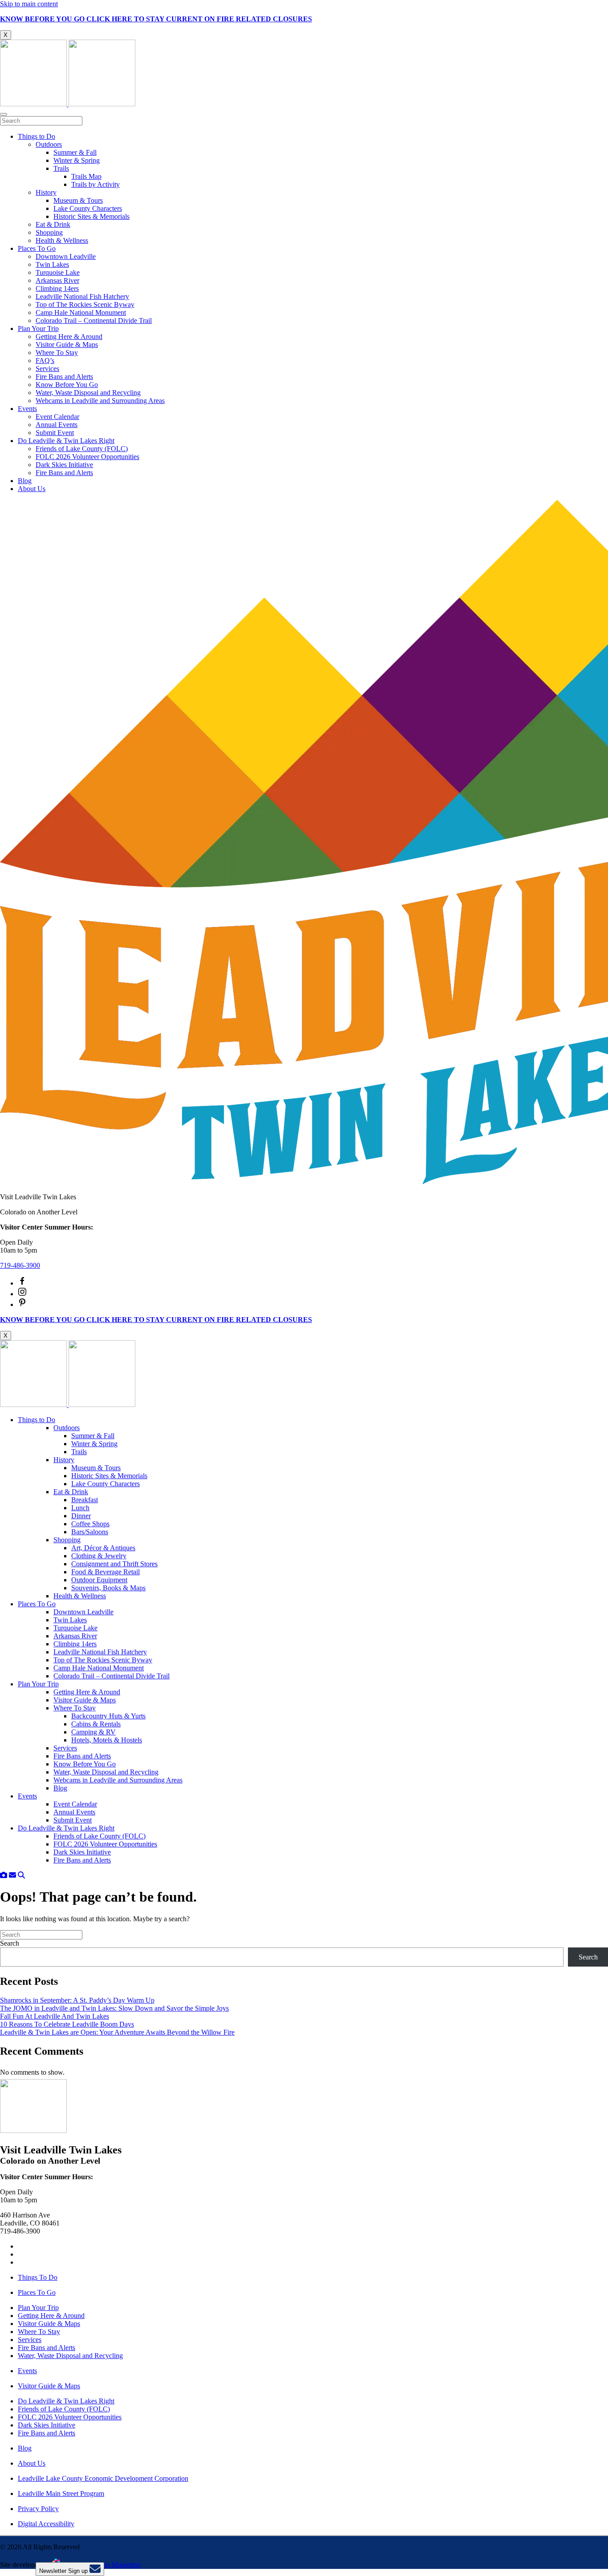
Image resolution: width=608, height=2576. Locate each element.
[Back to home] (68, 104)
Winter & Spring (77, 160)
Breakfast (85, 1500)
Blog (25, 481)
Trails (61, 168)
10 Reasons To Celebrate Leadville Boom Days (67, 2024)
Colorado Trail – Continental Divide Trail (94, 320)
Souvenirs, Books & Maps (108, 1588)
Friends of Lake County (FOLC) (82, 449)
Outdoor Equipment (99, 1580)
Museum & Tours (78, 200)
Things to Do (36, 136)
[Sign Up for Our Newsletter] (12, 1875)
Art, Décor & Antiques (103, 1548)
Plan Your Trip (38, 329)
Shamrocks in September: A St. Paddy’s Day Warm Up (77, 2000)
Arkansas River (57, 280)
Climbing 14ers (57, 288)
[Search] (21, 1875)
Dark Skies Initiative (64, 465)
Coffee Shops (90, 1524)
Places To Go (37, 248)
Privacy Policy (38, 2509)
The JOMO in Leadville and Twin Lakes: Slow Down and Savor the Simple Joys (114, 2008)
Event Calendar (57, 417)
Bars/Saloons (90, 1532)
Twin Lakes (52, 264)
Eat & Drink (53, 224)
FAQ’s (45, 361)
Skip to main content (29, 4)
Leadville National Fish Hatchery (82, 296)
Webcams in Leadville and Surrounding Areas (100, 401)
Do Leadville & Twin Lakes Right (66, 441)
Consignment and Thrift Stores (114, 1564)
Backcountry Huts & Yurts (108, 1716)
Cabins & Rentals (96, 1724)
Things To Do (38, 2277)
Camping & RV (93, 1732)
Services (47, 369)
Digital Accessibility (46, 2524)
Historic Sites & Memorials (91, 216)
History (46, 192)
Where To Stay (57, 353)
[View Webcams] (4, 1875)
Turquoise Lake (58, 272)
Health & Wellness (62, 240)
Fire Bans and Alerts (64, 377)
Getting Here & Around (69, 337)
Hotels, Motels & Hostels (107, 1740)
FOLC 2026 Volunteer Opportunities (87, 457)
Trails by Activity (95, 184)
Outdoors (49, 144)
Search (10, 1943)
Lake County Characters (88, 208)
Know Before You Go (67, 385)
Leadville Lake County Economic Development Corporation (103, 2478)
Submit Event (55, 433)
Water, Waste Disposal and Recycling (88, 393)
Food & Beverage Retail (105, 1572)
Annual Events (57, 425)
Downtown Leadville (66, 256)
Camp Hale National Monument (81, 312)
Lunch (80, 1508)
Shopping (49, 232)
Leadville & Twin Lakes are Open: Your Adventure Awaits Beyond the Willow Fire (117, 2032)
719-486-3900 (20, 1265)
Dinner (81, 1516)
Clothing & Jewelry (99, 1556)
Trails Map (86, 176)
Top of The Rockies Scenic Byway (85, 304)
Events (27, 409)
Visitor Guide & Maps (67, 345)
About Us (32, 489)
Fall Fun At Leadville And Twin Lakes (55, 2016)
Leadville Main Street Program (61, 2493)
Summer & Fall (75, 152)
